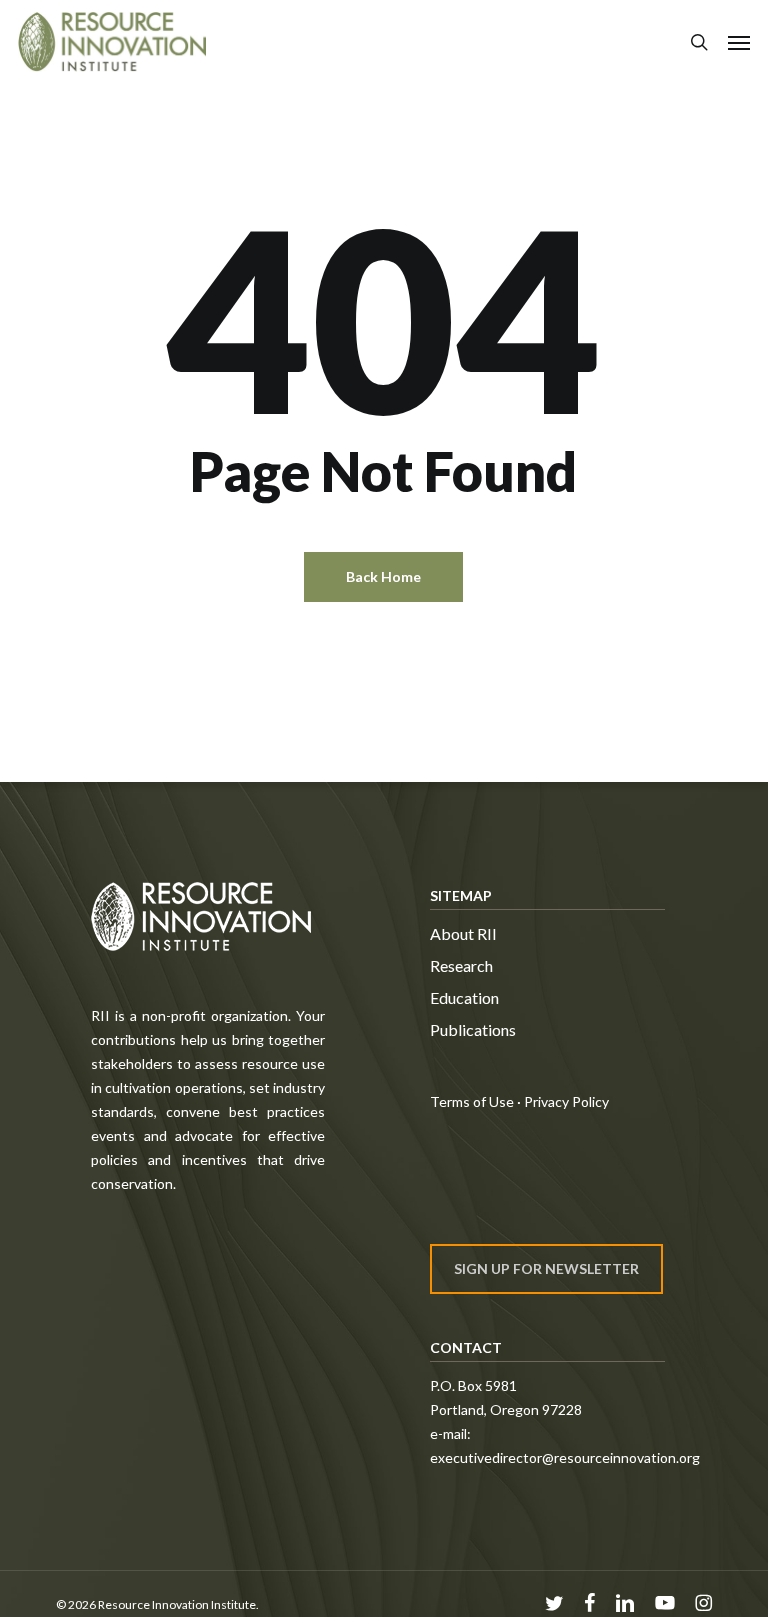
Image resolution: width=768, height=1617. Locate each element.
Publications (473, 1029)
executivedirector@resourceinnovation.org (565, 1457)
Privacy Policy (566, 1101)
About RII (463, 933)
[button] (739, 42)
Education (464, 997)
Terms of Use (472, 1101)
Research (461, 965)
